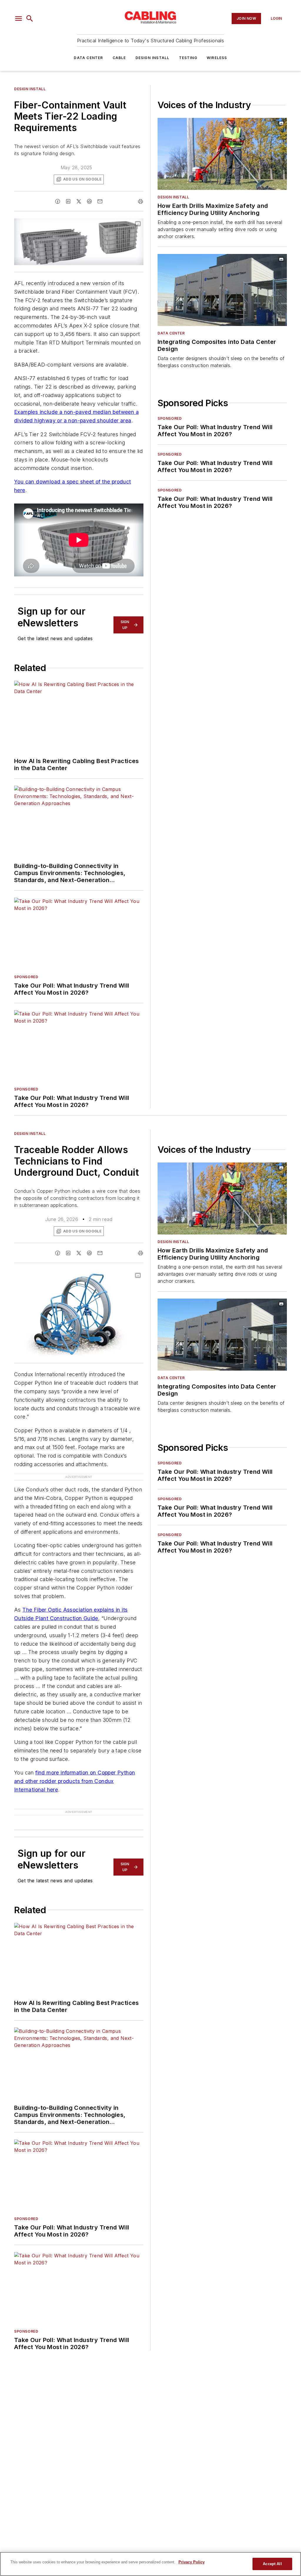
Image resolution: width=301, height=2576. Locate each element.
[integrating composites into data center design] (222, 290)
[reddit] (89, 201)
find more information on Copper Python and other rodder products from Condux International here (75, 1781)
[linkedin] (68, 201)
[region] (150, 2564)
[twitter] (79, 201)
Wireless (217, 58)
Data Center (88, 58)
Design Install (153, 58)
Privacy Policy (192, 2562)
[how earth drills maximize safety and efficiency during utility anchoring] (222, 154)
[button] (19, 19)
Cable (119, 58)
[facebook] (58, 201)
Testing (188, 58)
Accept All (272, 2564)
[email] (100, 201)
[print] (141, 201)
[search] (30, 19)
